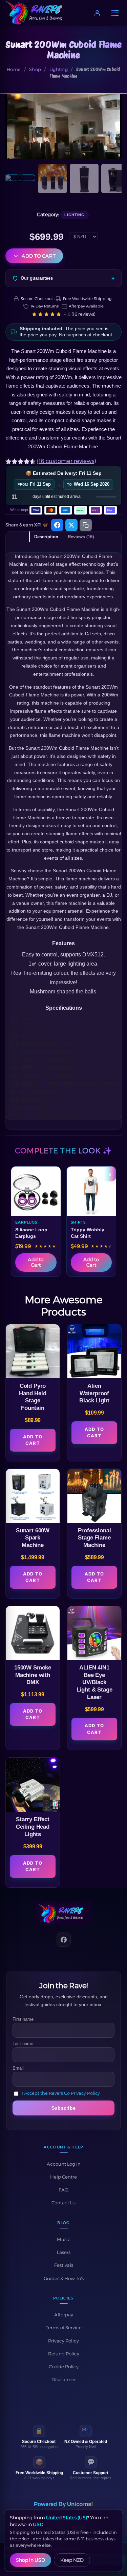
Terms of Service (64, 2328)
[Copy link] (86, 525)
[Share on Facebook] (57, 525)
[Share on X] (71, 525)
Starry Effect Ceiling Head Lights (33, 1827)
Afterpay (64, 2315)
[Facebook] (64, 1940)
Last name (23, 2044)
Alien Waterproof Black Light (94, 1393)
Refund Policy (64, 2354)
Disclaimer (64, 2379)
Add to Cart (39, 256)
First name (23, 2019)
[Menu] (115, 13)
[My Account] (97, 13)
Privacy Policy (63, 2341)
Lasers (64, 2252)
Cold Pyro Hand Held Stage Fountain (33, 1397)
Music (64, 2239)
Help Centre (63, 2177)
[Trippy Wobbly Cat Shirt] (91, 1191)
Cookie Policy (64, 2367)
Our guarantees (37, 278)
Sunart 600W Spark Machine (33, 1538)
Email (18, 2068)
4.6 (80, 314)
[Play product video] (63, 126)
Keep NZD (72, 2560)
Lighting (59, 69)
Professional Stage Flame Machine (94, 1538)
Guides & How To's (64, 2278)
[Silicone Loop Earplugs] (36, 1191)
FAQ (63, 2190)
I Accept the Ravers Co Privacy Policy (61, 2093)
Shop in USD (30, 2560)
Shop (35, 69)
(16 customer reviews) (67, 461)
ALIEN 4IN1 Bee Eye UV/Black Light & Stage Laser (94, 1682)
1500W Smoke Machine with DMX (33, 1675)
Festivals (64, 2265)
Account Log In (64, 2164)
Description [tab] (46, 537)
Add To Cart (33, 1440)
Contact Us (63, 2203)
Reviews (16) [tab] (81, 537)
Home (14, 69)
